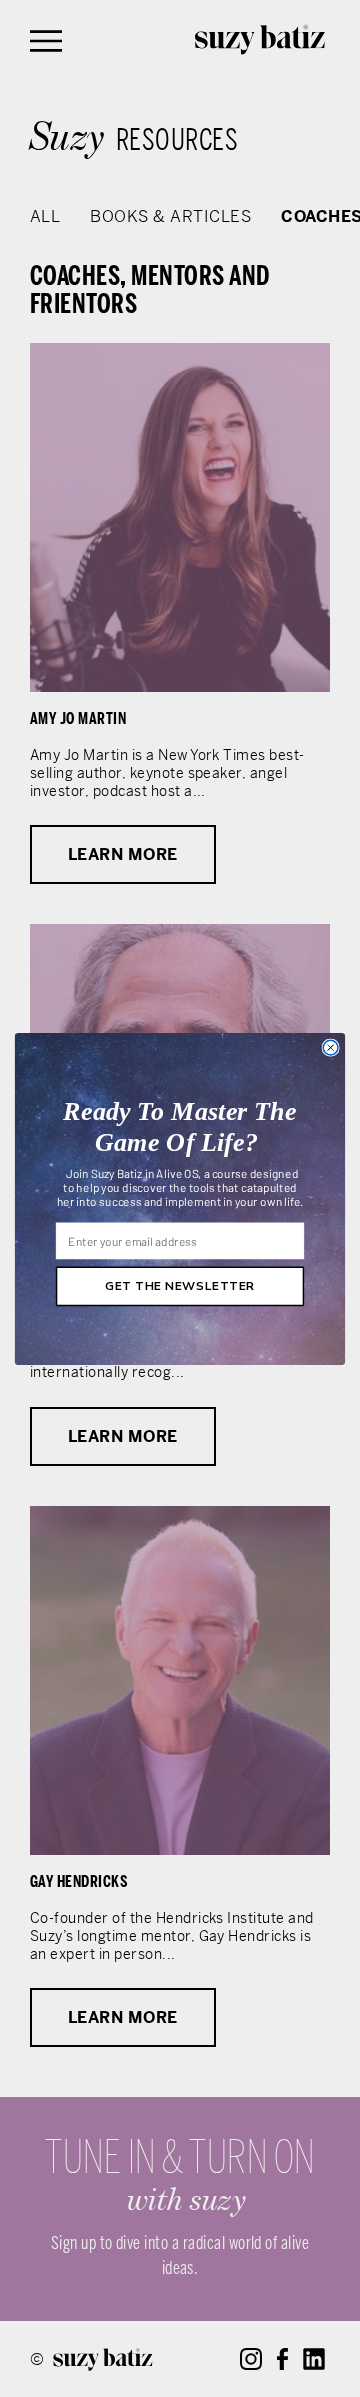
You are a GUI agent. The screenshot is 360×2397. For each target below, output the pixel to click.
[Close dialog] (330, 1047)
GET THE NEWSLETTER (180, 1286)
